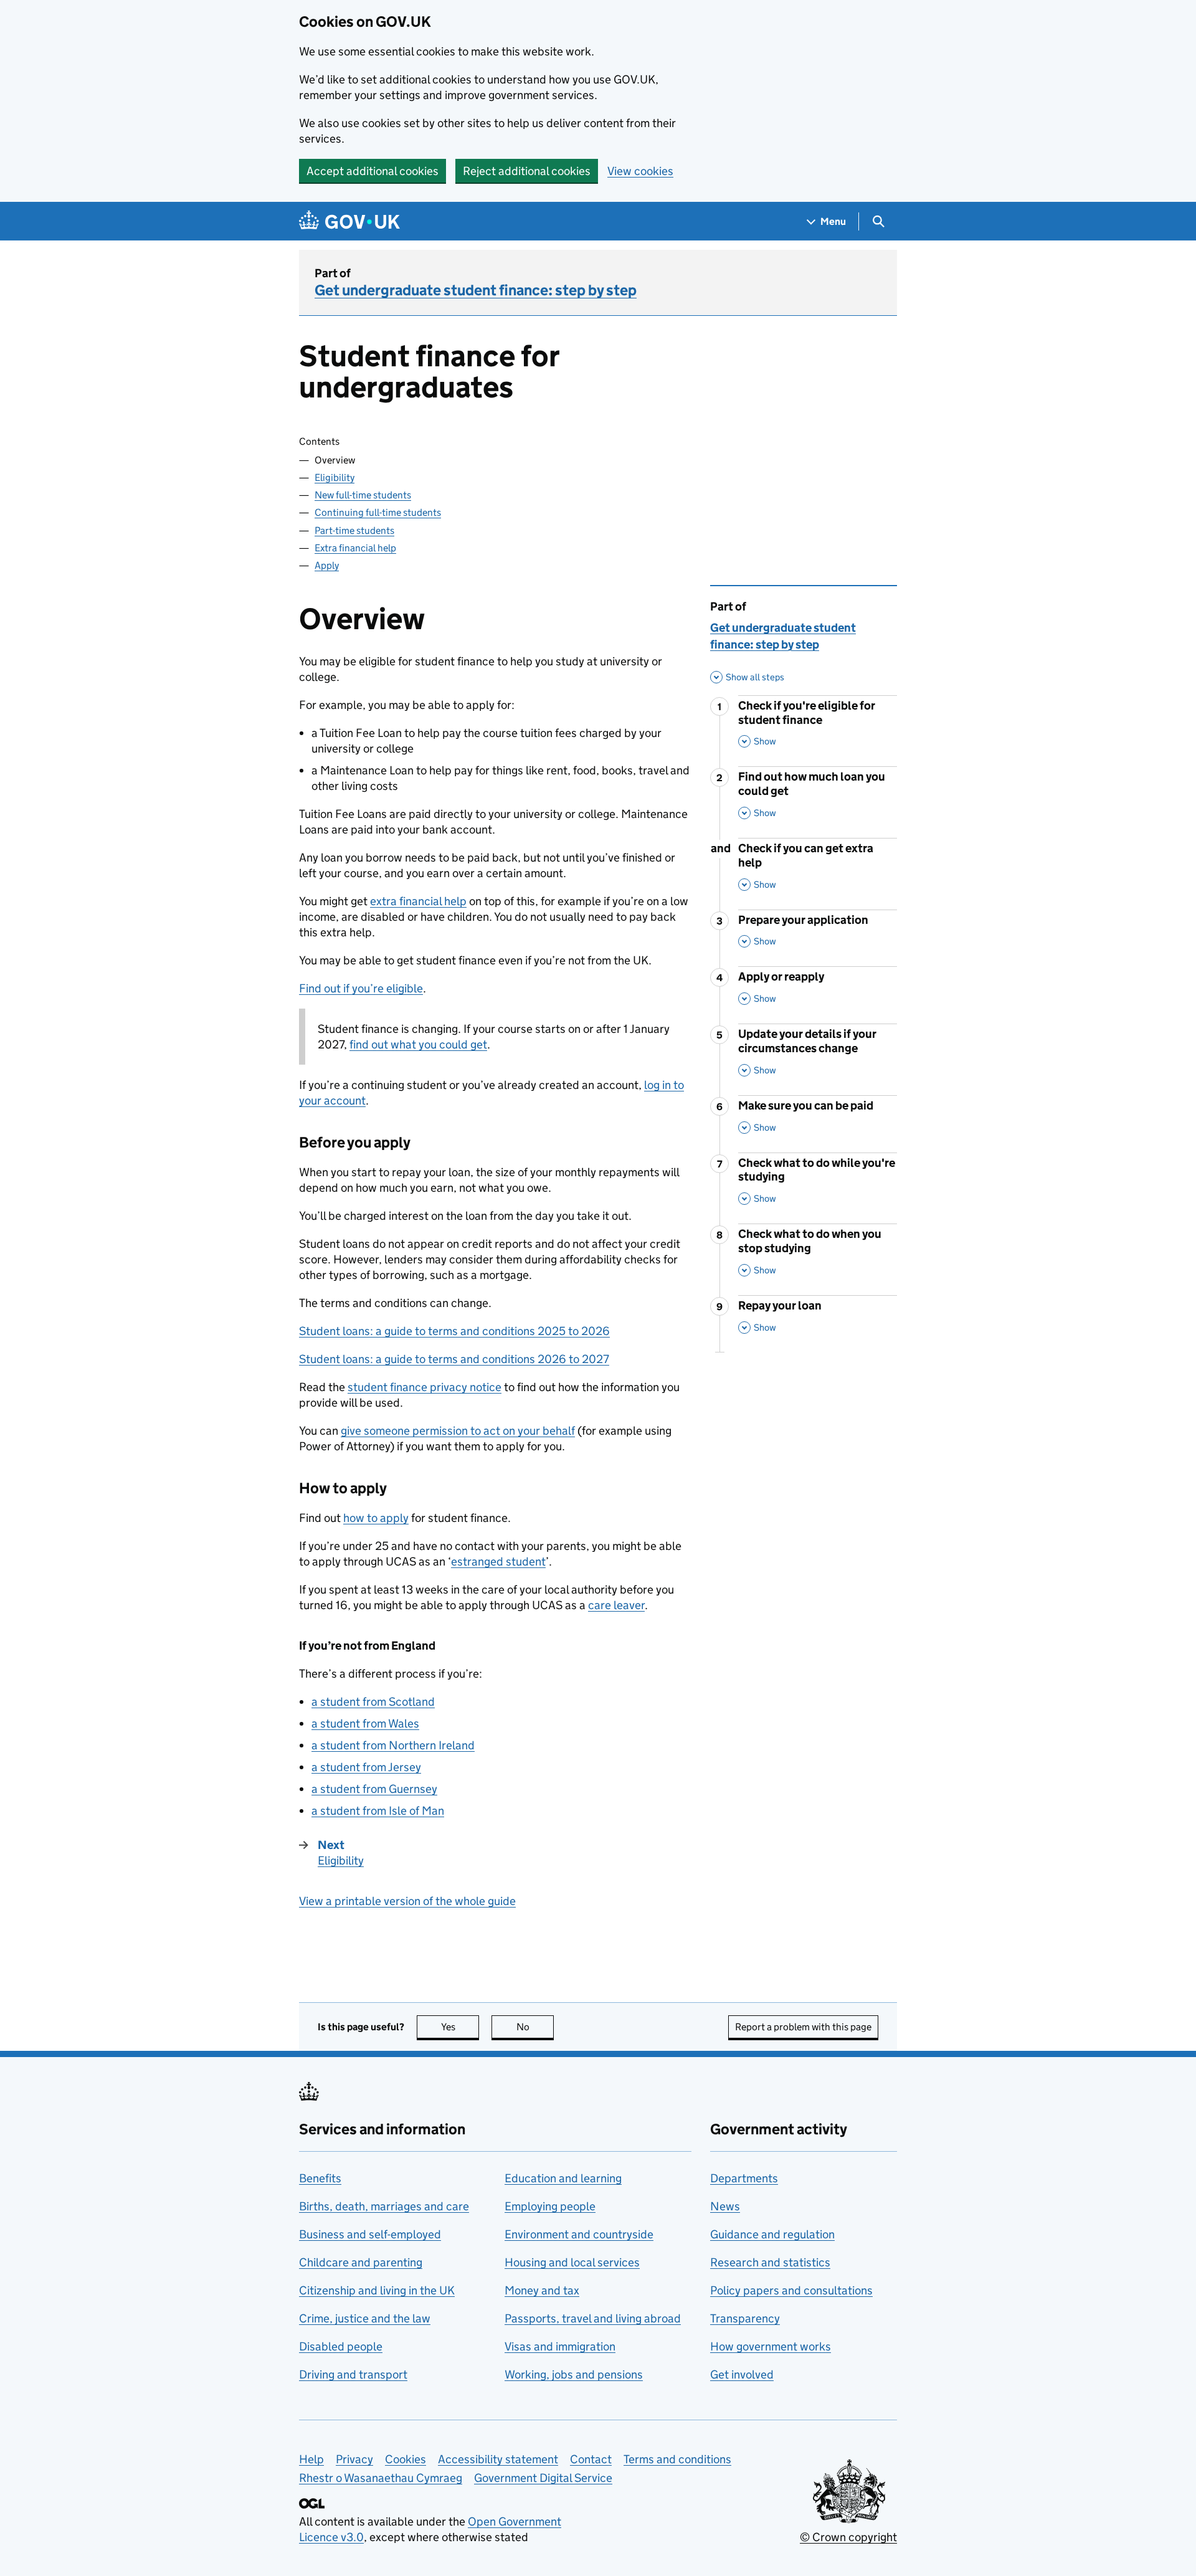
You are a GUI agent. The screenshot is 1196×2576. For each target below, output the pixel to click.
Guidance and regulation (772, 2234)
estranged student (498, 1561)
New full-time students (363, 495)
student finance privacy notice (425, 1387)
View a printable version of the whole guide (407, 1901)
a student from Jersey (366, 1767)
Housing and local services (572, 2262)
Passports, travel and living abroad (593, 2318)
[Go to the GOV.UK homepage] (349, 221)
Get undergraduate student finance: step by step (476, 290)
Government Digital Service (543, 2478)
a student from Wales (365, 1723)
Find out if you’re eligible (361, 988)
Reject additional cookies (527, 171)
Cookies (406, 2459)
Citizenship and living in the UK (377, 2290)
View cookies (640, 171)
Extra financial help (355, 548)
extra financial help (418, 901)
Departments (744, 2178)
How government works (771, 2346)
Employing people (550, 2206)
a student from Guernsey (374, 1789)
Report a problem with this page (803, 2027)
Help (311, 2459)
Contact (591, 2459)
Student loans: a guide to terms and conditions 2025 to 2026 (454, 1331)
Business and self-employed (370, 2234)
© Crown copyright (848, 2537)
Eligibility (335, 478)
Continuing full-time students (378, 512)
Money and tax (542, 2290)
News (725, 2206)
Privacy (354, 2459)
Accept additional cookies (373, 171)
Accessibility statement (498, 2459)
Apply (327, 565)
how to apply (376, 1518)
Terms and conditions (677, 2459)
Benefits (320, 2178)
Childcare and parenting (361, 2262)
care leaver (616, 1605)
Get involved (742, 2374)
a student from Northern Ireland (393, 1745)
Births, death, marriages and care (384, 2206)
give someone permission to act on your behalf (458, 1431)
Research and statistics (770, 2262)
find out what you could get (418, 1044)
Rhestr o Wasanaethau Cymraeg (381, 2478)
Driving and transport (353, 2374)
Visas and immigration (560, 2346)
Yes (460, 2027)
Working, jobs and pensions (574, 2374)
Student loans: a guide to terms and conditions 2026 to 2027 (454, 1359)
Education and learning (563, 2178)
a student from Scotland (373, 1702)
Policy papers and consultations (791, 2290)
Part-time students (354, 530)
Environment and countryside (579, 2234)
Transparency (745, 2318)
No (535, 2027)
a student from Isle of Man (378, 1811)
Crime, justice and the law (365, 2318)
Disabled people (341, 2346)
